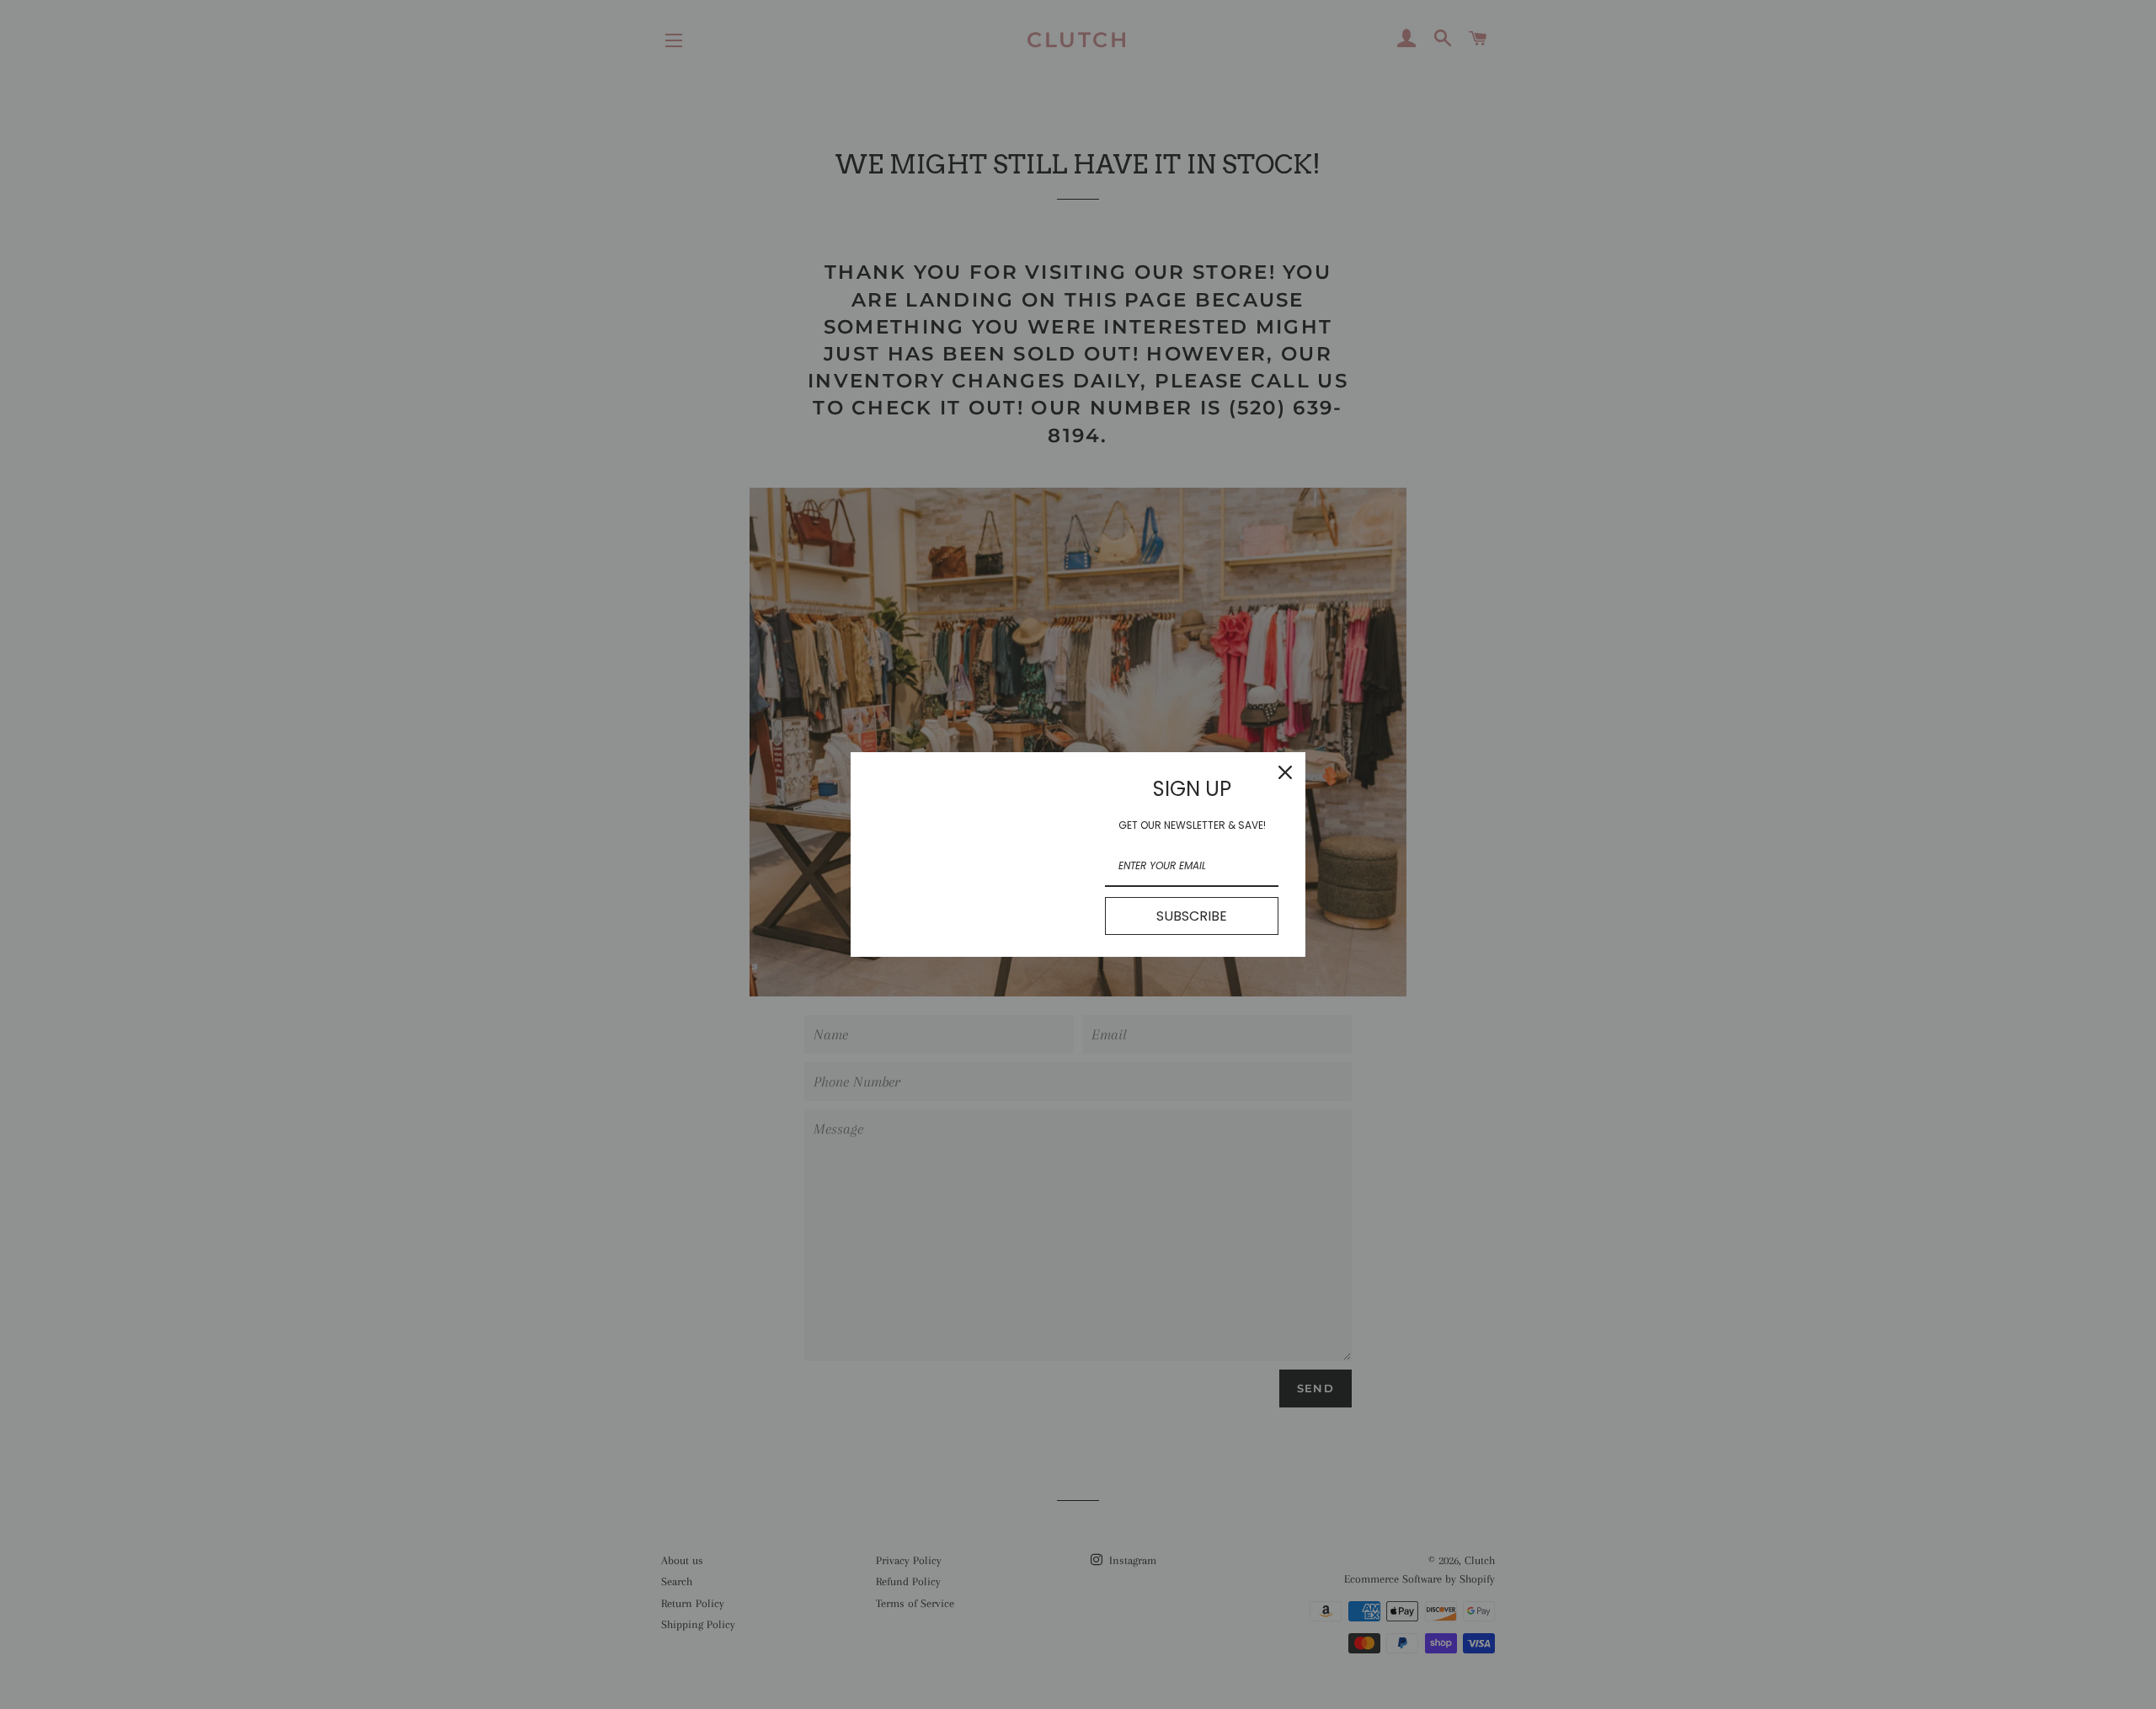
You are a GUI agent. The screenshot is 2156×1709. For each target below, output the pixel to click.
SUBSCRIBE (1192, 916)
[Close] (1285, 772)
